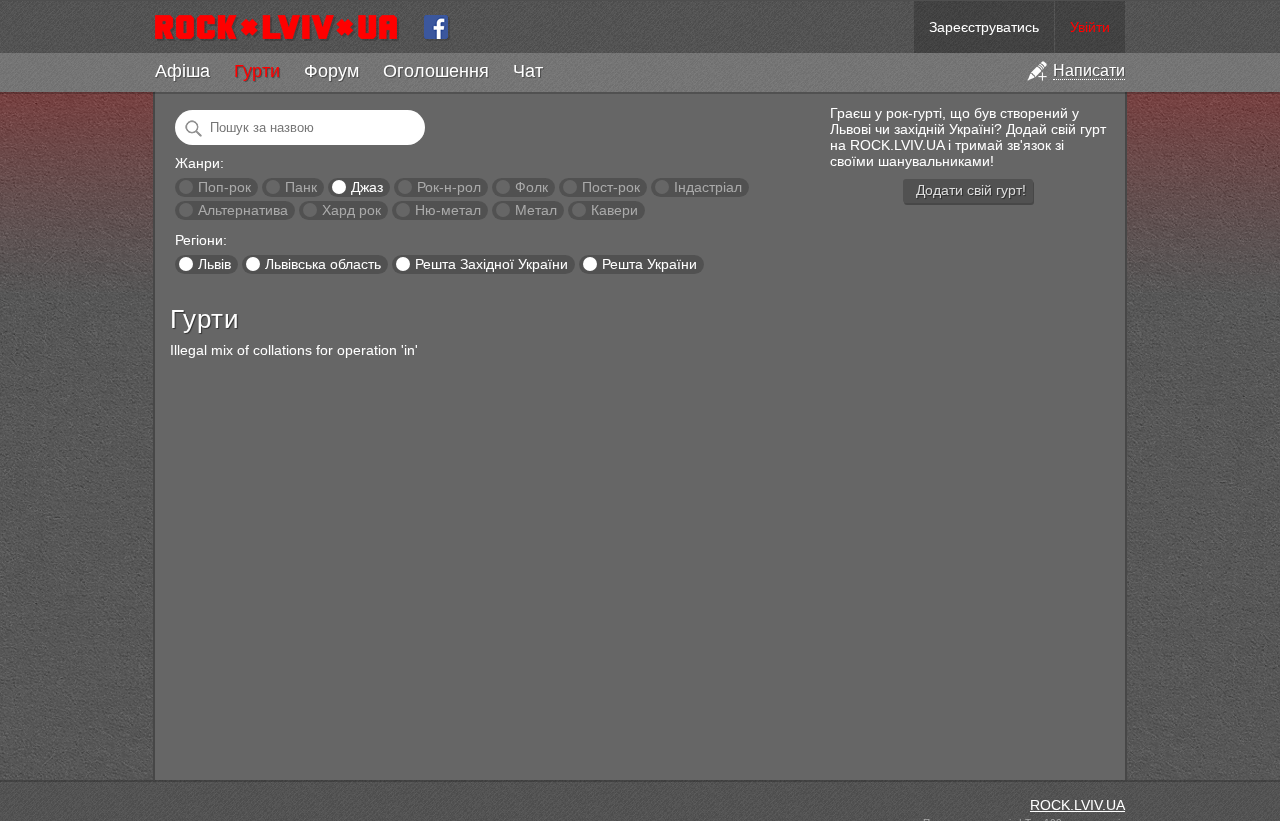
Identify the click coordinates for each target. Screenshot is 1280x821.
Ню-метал (448, 210)
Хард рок (351, 210)
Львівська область (323, 264)
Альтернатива (243, 210)
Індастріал (708, 187)
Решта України (649, 264)
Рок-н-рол (449, 187)
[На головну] (284, 27)
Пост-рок (611, 187)
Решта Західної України (491, 264)
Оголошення (436, 71)
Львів (214, 264)
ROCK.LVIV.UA (1077, 805)
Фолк (531, 187)
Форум (331, 71)
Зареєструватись (984, 27)
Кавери (614, 210)
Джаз (367, 187)
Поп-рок (224, 187)
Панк (301, 187)
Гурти (257, 71)
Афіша (182, 71)
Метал (536, 210)
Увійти (1090, 27)
